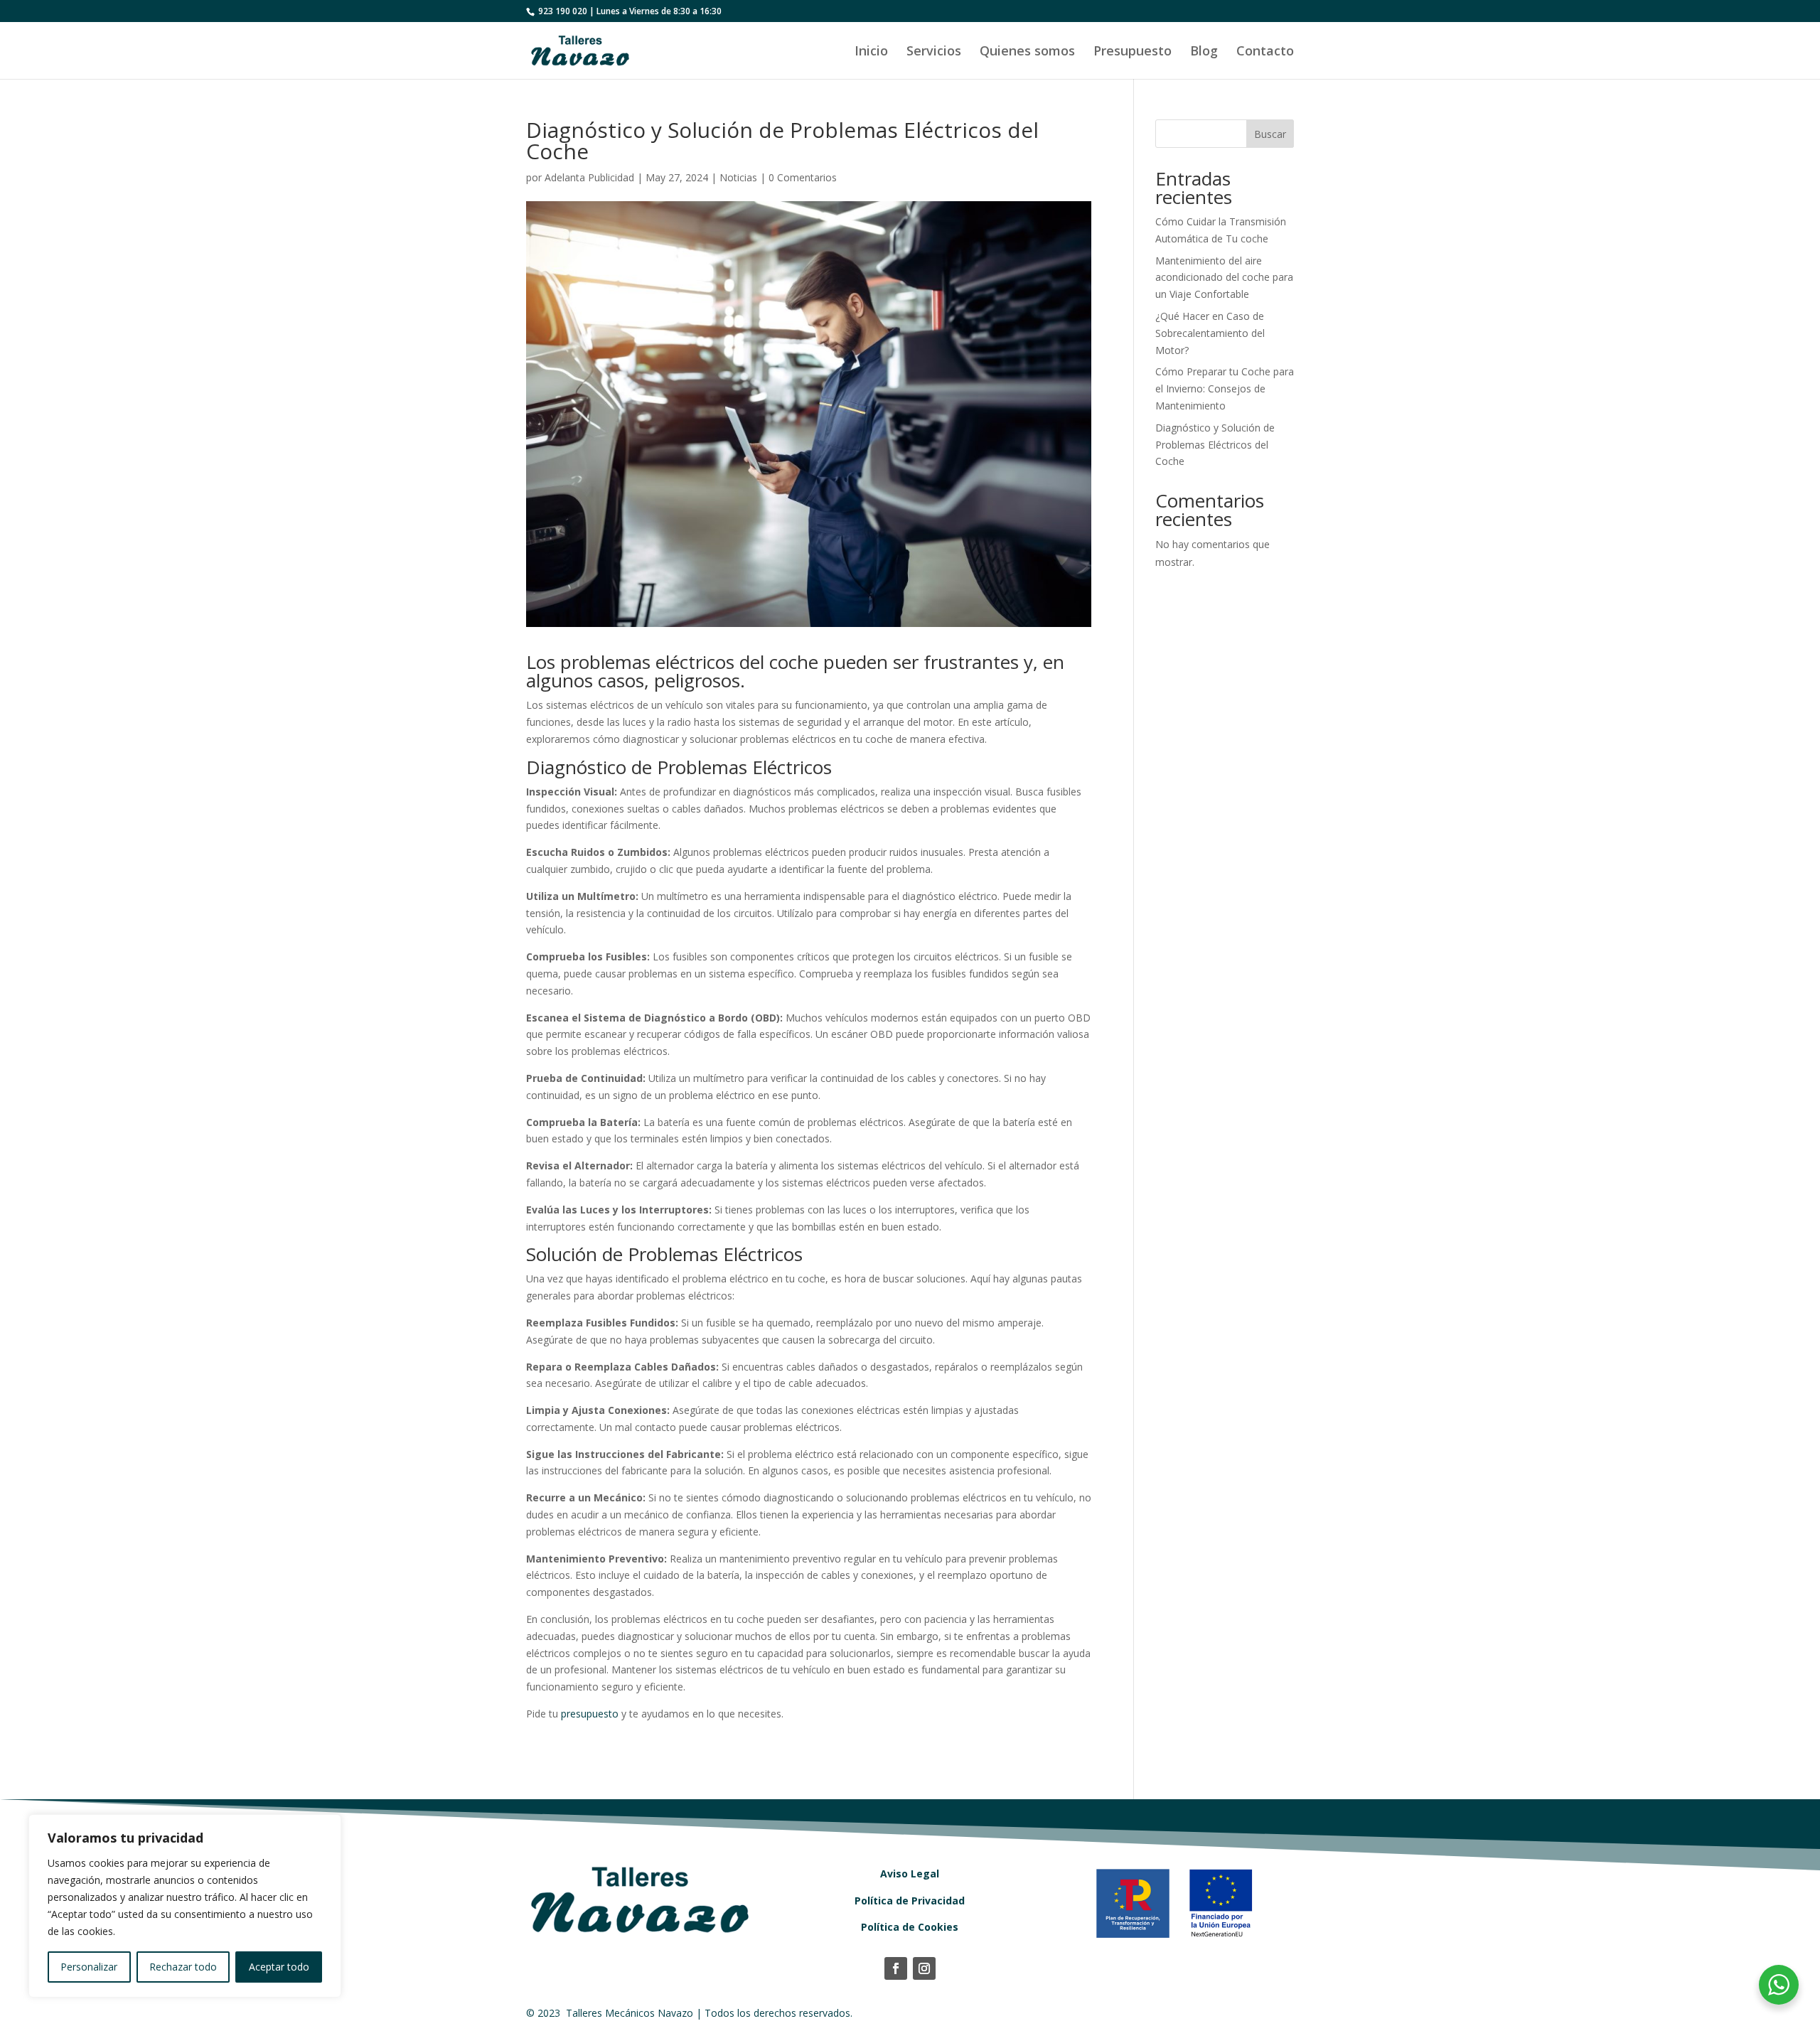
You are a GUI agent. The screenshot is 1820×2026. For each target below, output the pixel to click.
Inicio (871, 52)
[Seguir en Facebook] (896, 1968)
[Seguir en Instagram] (924, 1968)
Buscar (1270, 134)
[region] (185, 1906)
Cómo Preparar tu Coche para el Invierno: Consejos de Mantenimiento (1225, 388)
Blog (1204, 52)
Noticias (738, 177)
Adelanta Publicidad (589, 177)
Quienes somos (1027, 52)
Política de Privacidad (910, 1901)
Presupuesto (1133, 52)
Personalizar (89, 1967)
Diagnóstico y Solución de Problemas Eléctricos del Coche (1215, 445)
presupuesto (590, 1714)
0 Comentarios (803, 177)
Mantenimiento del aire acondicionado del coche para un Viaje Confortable (1224, 278)
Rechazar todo (183, 1967)
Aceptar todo (279, 1967)
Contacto (1265, 52)
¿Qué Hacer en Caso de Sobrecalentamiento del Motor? (1210, 333)
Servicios (934, 52)
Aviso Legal (910, 1874)
